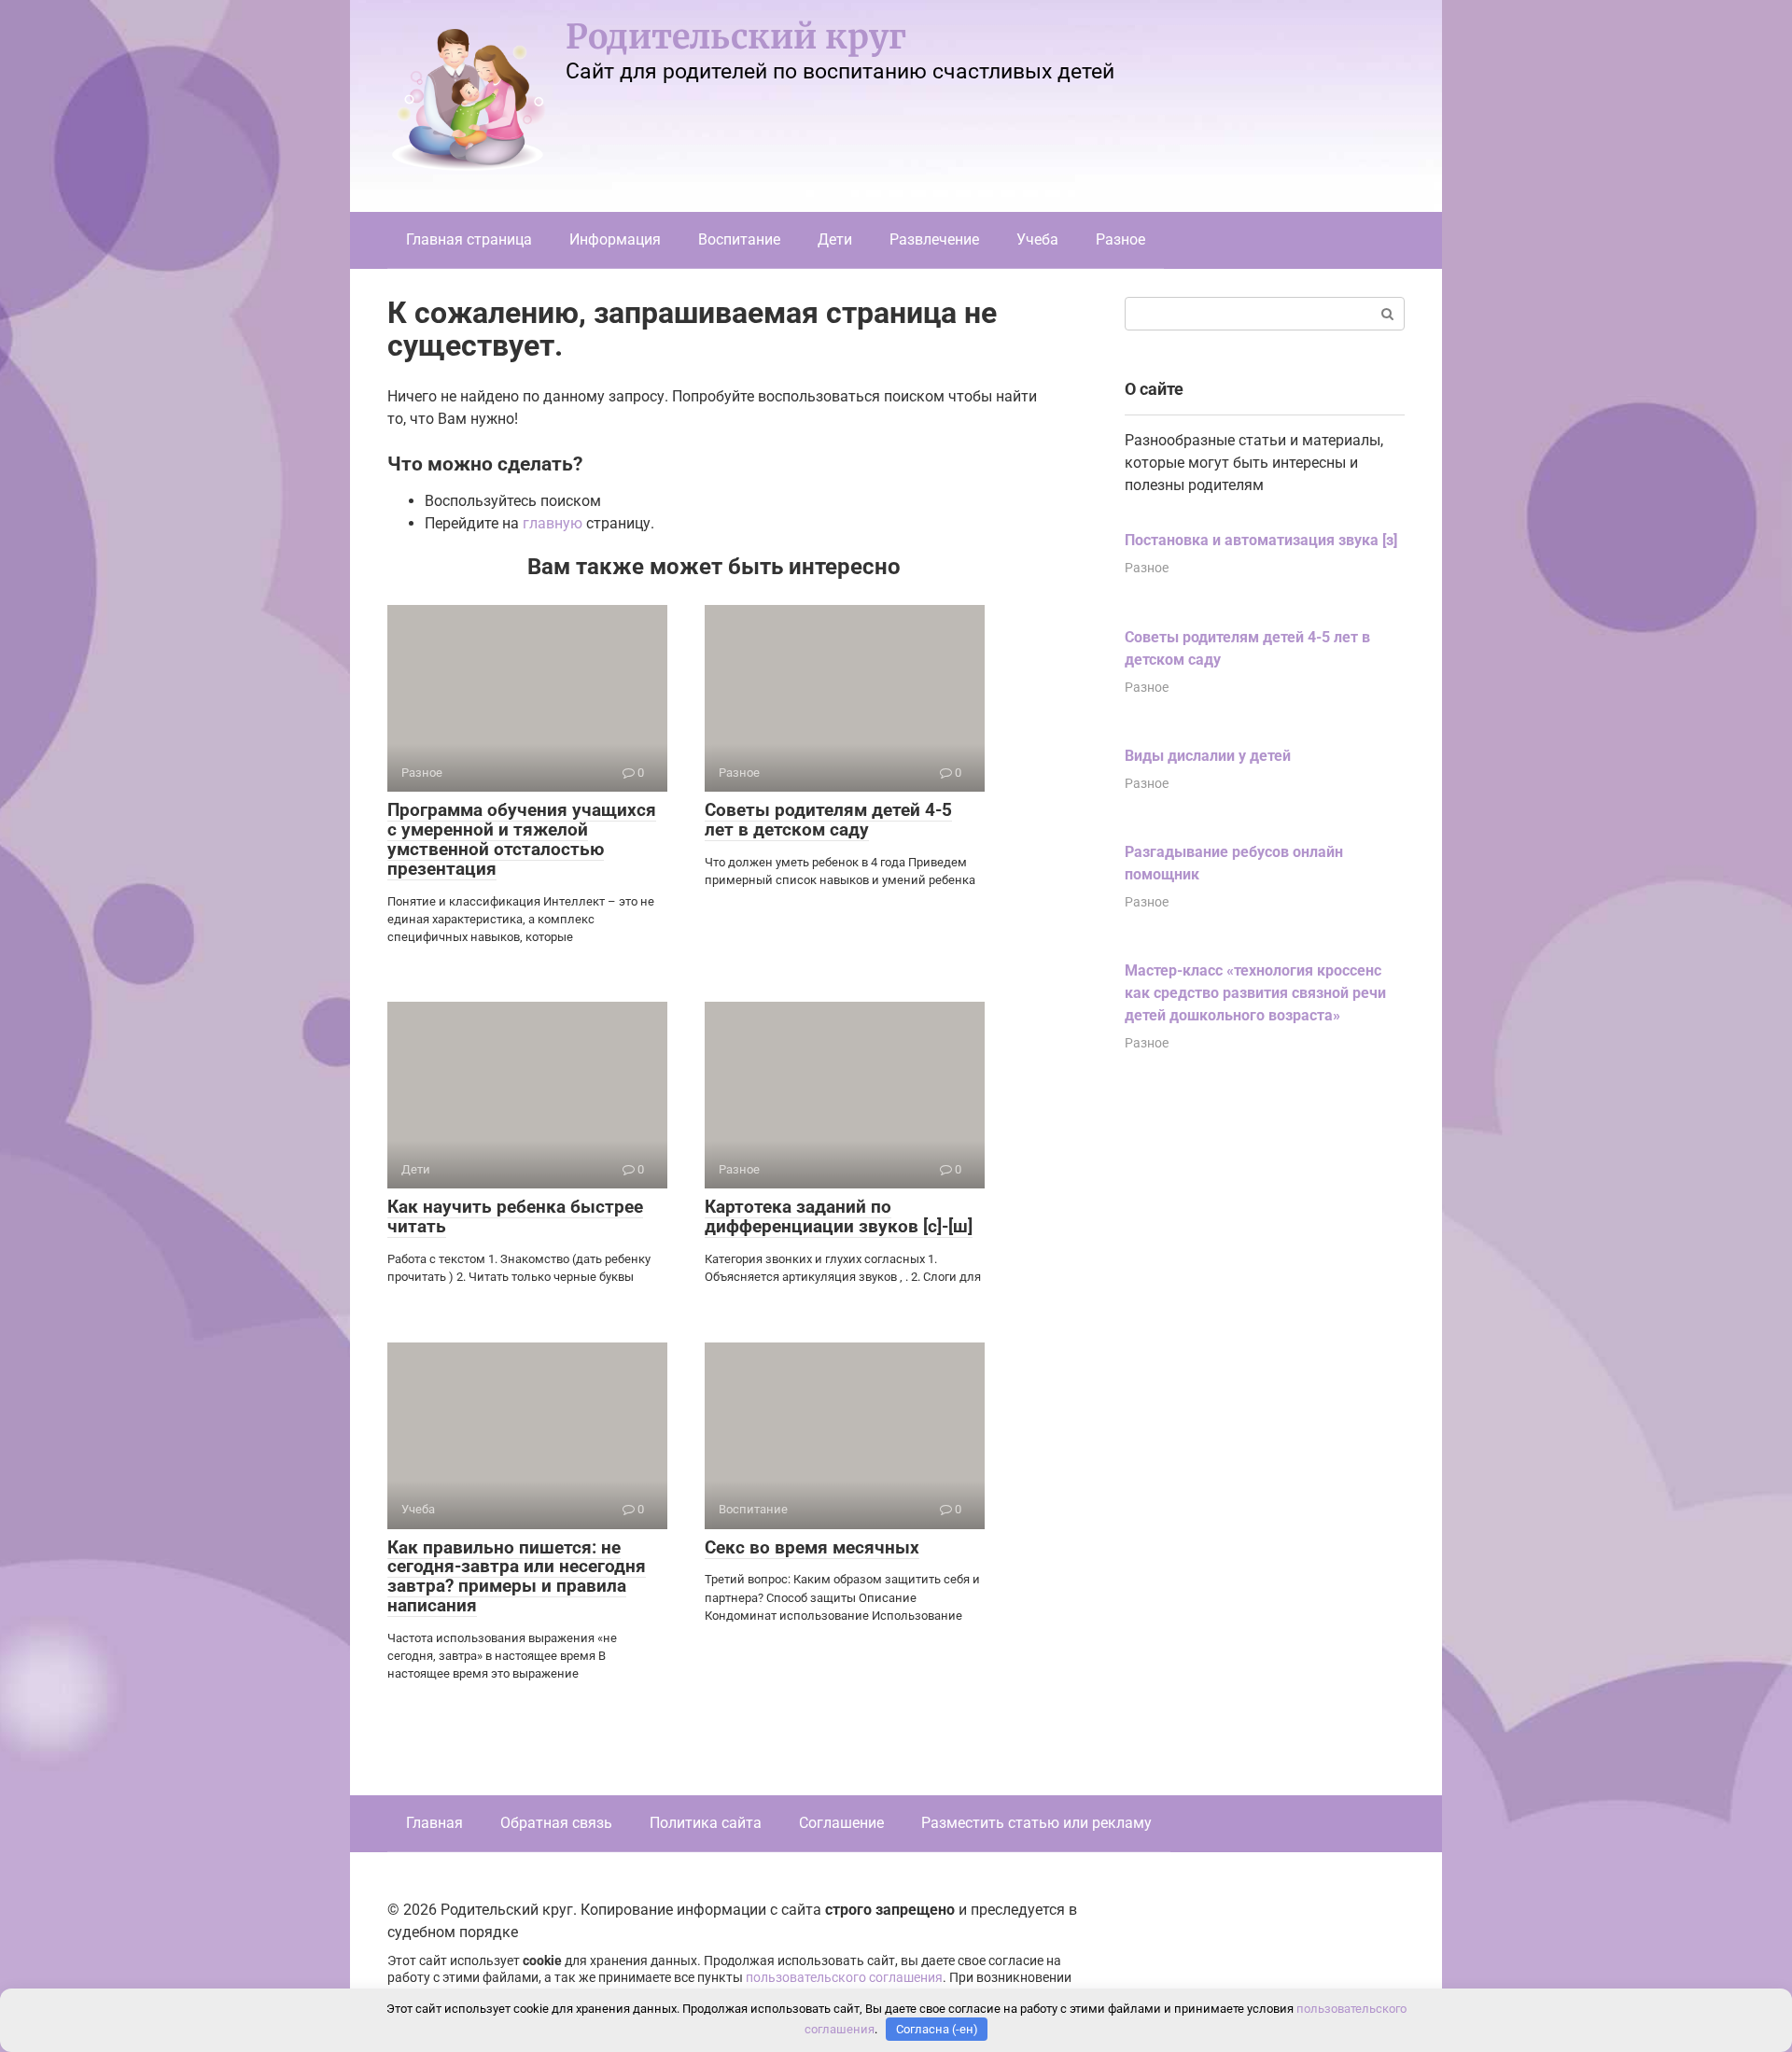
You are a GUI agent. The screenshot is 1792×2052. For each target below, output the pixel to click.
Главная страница (469, 239)
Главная (434, 1823)
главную (553, 523)
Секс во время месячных (812, 1547)
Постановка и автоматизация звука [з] (1261, 540)
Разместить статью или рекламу (1036, 1823)
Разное (1120, 239)
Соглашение (841, 1823)
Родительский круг (736, 37)
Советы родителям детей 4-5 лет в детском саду (828, 820)
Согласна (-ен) (937, 2029)
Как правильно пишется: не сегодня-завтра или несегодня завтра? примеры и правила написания (517, 1577)
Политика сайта (706, 1823)
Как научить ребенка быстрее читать (515, 1216)
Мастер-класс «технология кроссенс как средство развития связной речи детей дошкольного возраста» (1255, 993)
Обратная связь (556, 1823)
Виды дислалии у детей (1208, 756)
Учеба (1037, 239)
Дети (835, 239)
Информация (615, 239)
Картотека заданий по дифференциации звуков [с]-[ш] (839, 1216)
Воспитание (739, 239)
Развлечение (934, 239)
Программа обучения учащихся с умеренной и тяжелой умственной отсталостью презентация (522, 839)
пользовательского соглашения (844, 1978)
